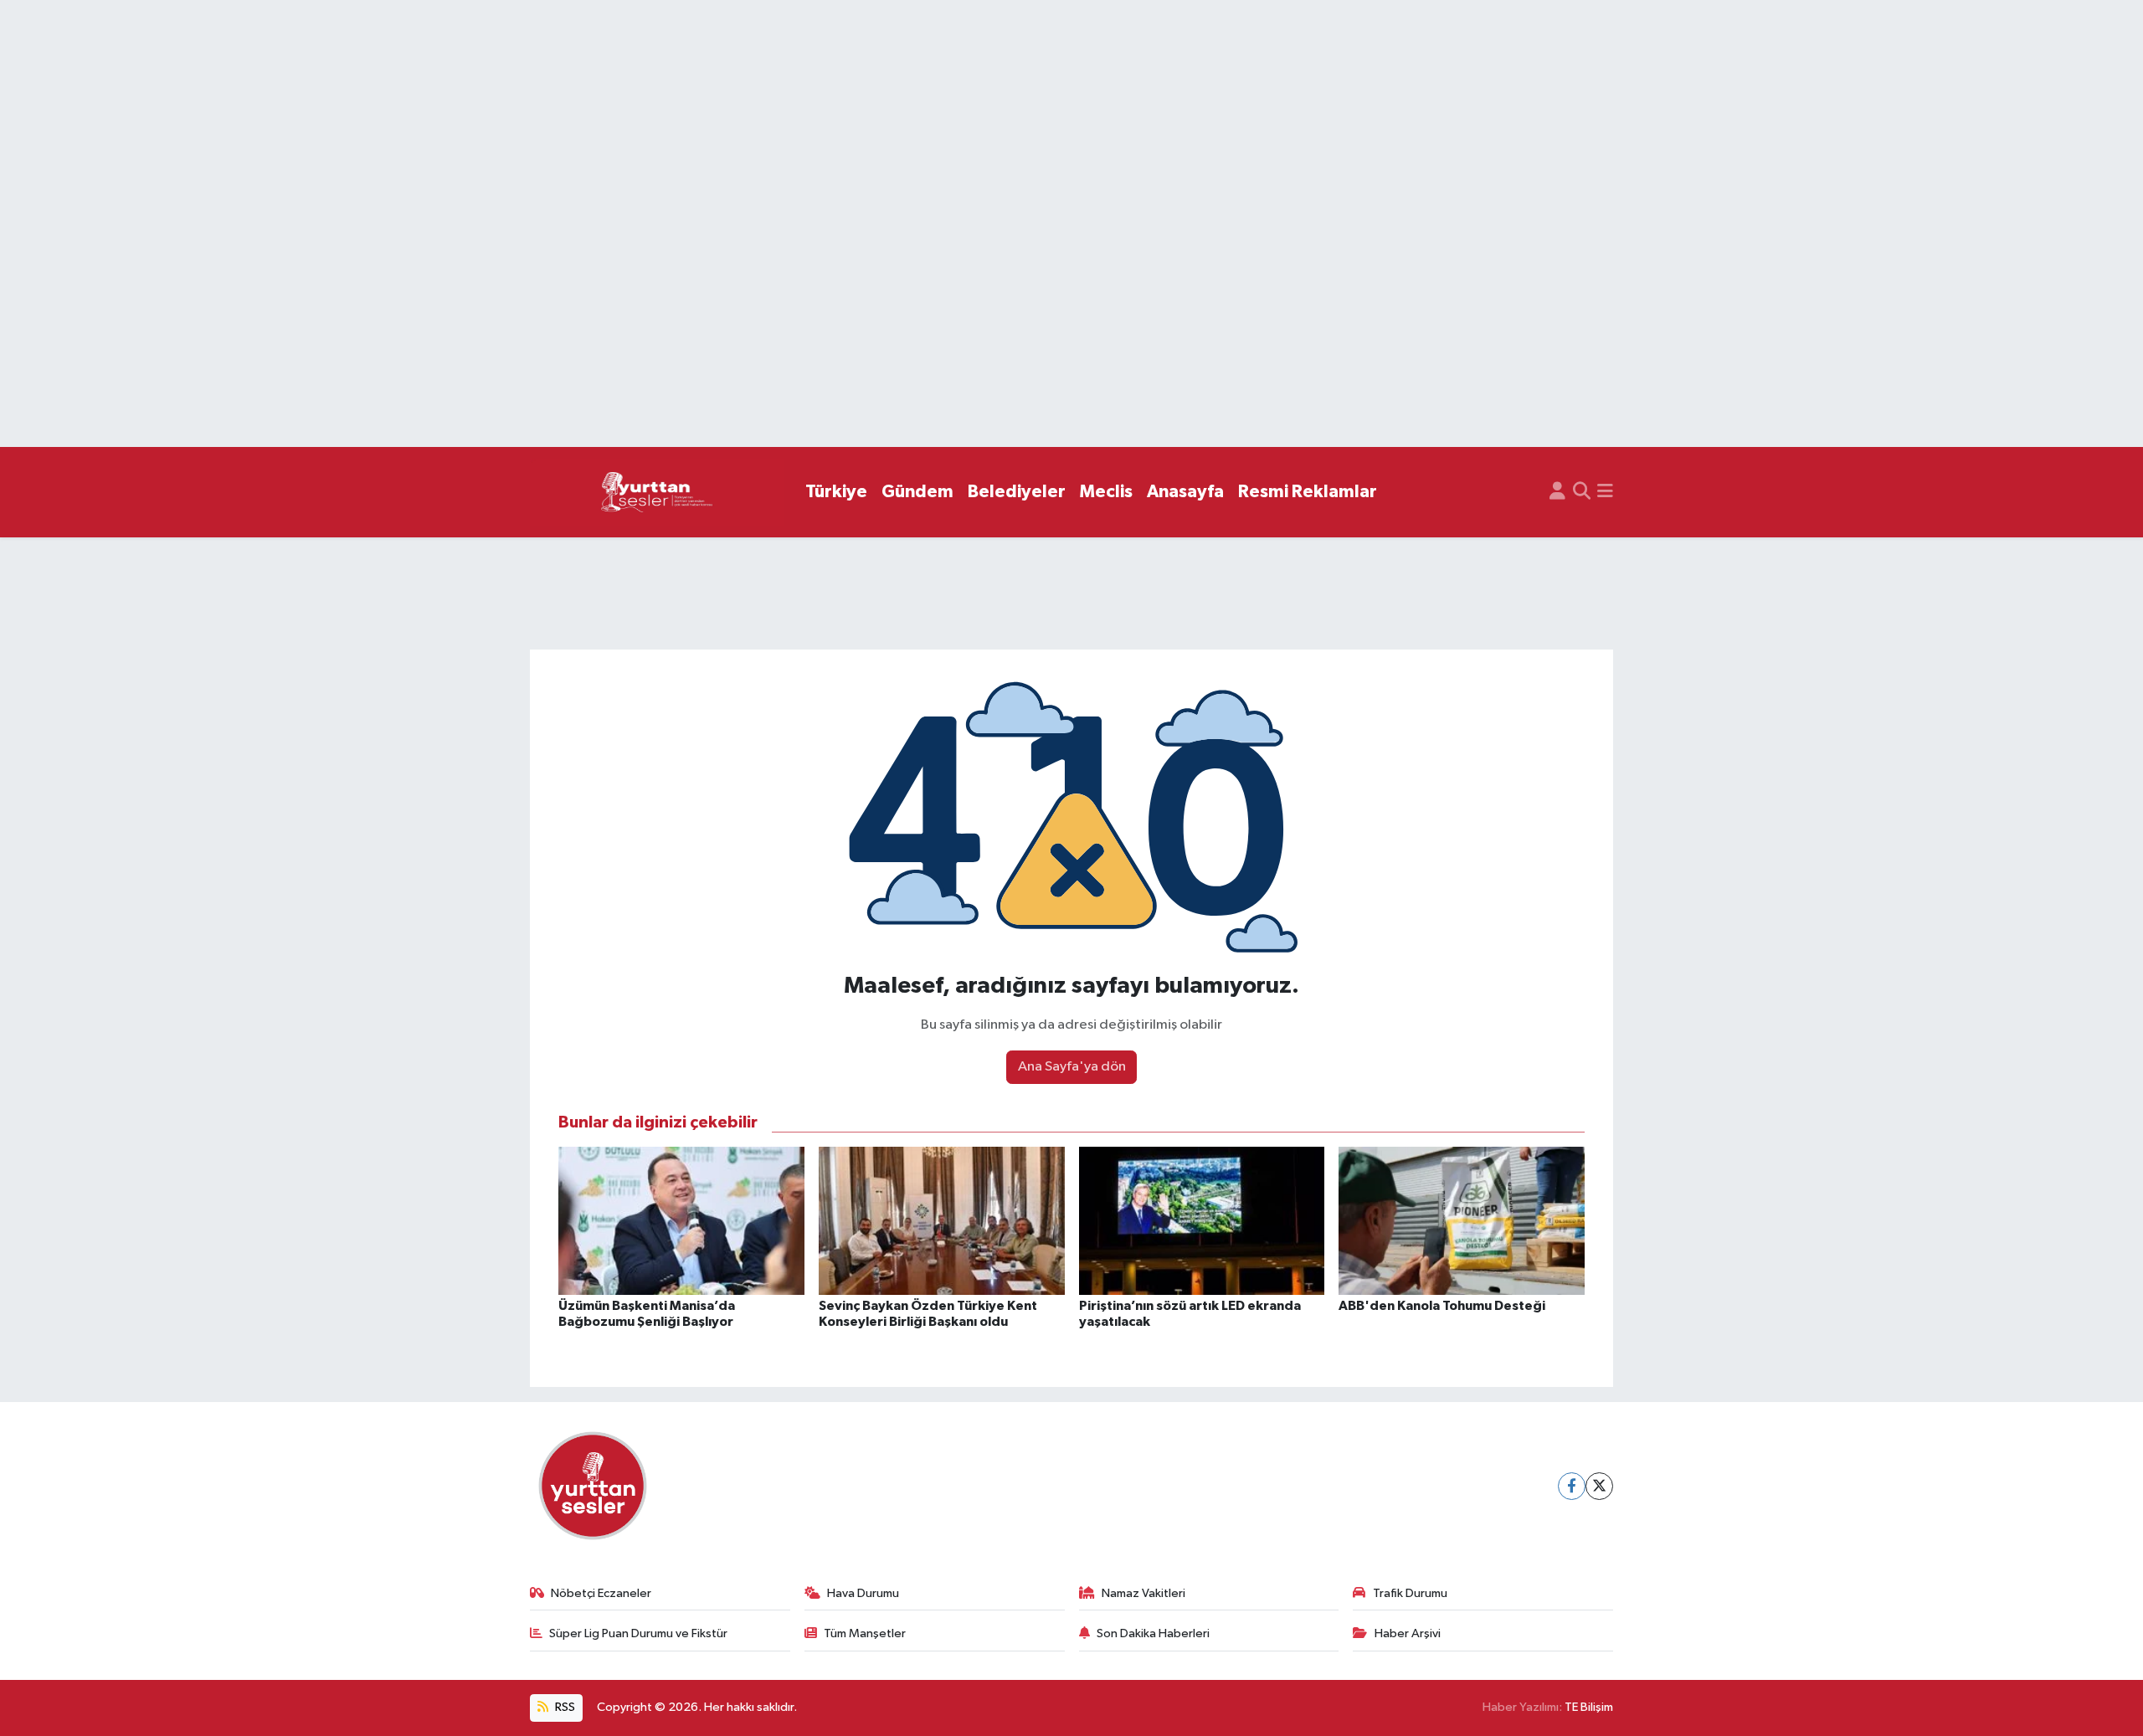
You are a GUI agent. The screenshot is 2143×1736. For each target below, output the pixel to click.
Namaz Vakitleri (1143, 1593)
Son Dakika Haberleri (1153, 1633)
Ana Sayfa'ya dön (1072, 1067)
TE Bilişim (1589, 1707)
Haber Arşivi (1408, 1633)
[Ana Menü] (1605, 492)
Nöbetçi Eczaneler (601, 1593)
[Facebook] (1572, 1486)
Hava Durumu (863, 1593)
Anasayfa (1185, 492)
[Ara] (1582, 492)
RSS (564, 1707)
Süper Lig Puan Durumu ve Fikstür (638, 1633)
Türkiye (836, 492)
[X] (1599, 1486)
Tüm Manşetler (865, 1633)
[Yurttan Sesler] (657, 493)
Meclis (1106, 492)
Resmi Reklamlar (1308, 492)
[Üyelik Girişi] (1557, 492)
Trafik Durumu (1410, 1593)
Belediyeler (1017, 492)
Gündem (917, 492)
